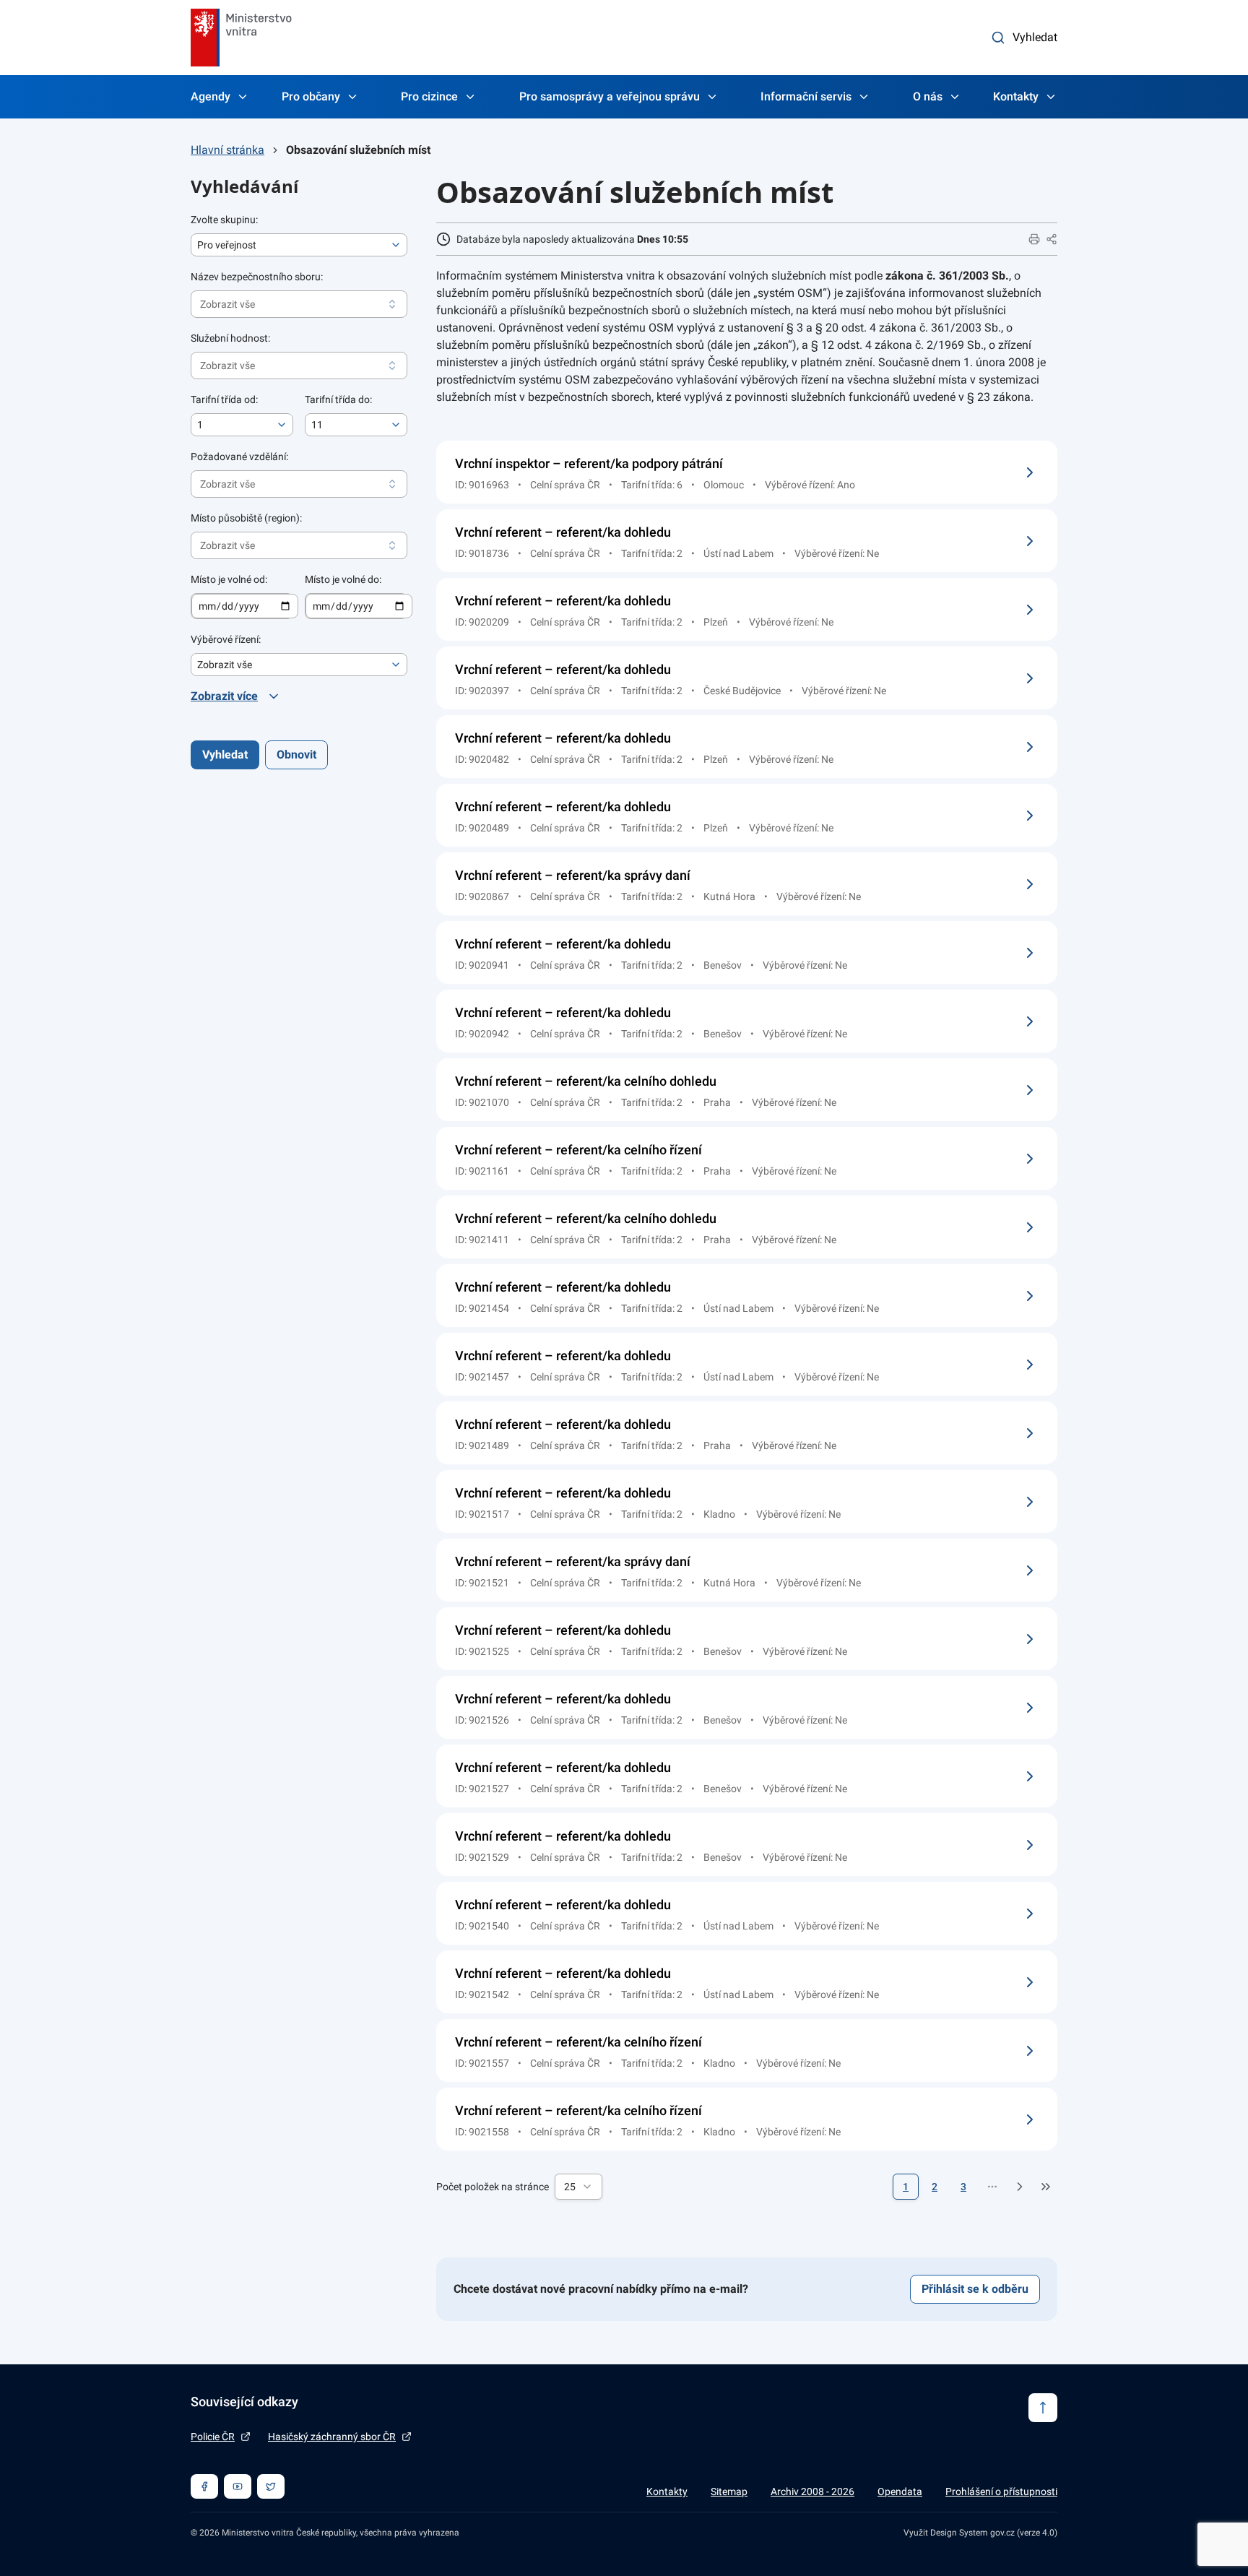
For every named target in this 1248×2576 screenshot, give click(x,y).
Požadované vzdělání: (239, 457)
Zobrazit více (224, 696)
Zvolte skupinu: (224, 220)
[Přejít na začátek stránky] (1043, 2408)
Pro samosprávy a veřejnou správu (610, 96)
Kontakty (1016, 96)
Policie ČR (213, 2437)
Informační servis (806, 96)
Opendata (900, 2491)
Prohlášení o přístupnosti (1001, 2491)
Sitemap (729, 2491)
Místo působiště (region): (246, 518)
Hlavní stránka (227, 150)
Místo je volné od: (229, 579)
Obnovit (296, 755)
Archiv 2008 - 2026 (812, 2491)
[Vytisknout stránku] (1034, 239)
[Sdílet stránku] (1052, 239)
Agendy (211, 96)
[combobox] (578, 2187)
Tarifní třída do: (338, 399)
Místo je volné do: (343, 579)
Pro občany (311, 96)
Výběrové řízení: (226, 639)
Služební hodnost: (230, 338)
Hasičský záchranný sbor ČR (332, 2437)
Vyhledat (1035, 37)
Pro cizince (429, 96)
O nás (928, 96)
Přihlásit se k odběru (975, 2289)
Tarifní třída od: (224, 399)
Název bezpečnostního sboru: (257, 277)
